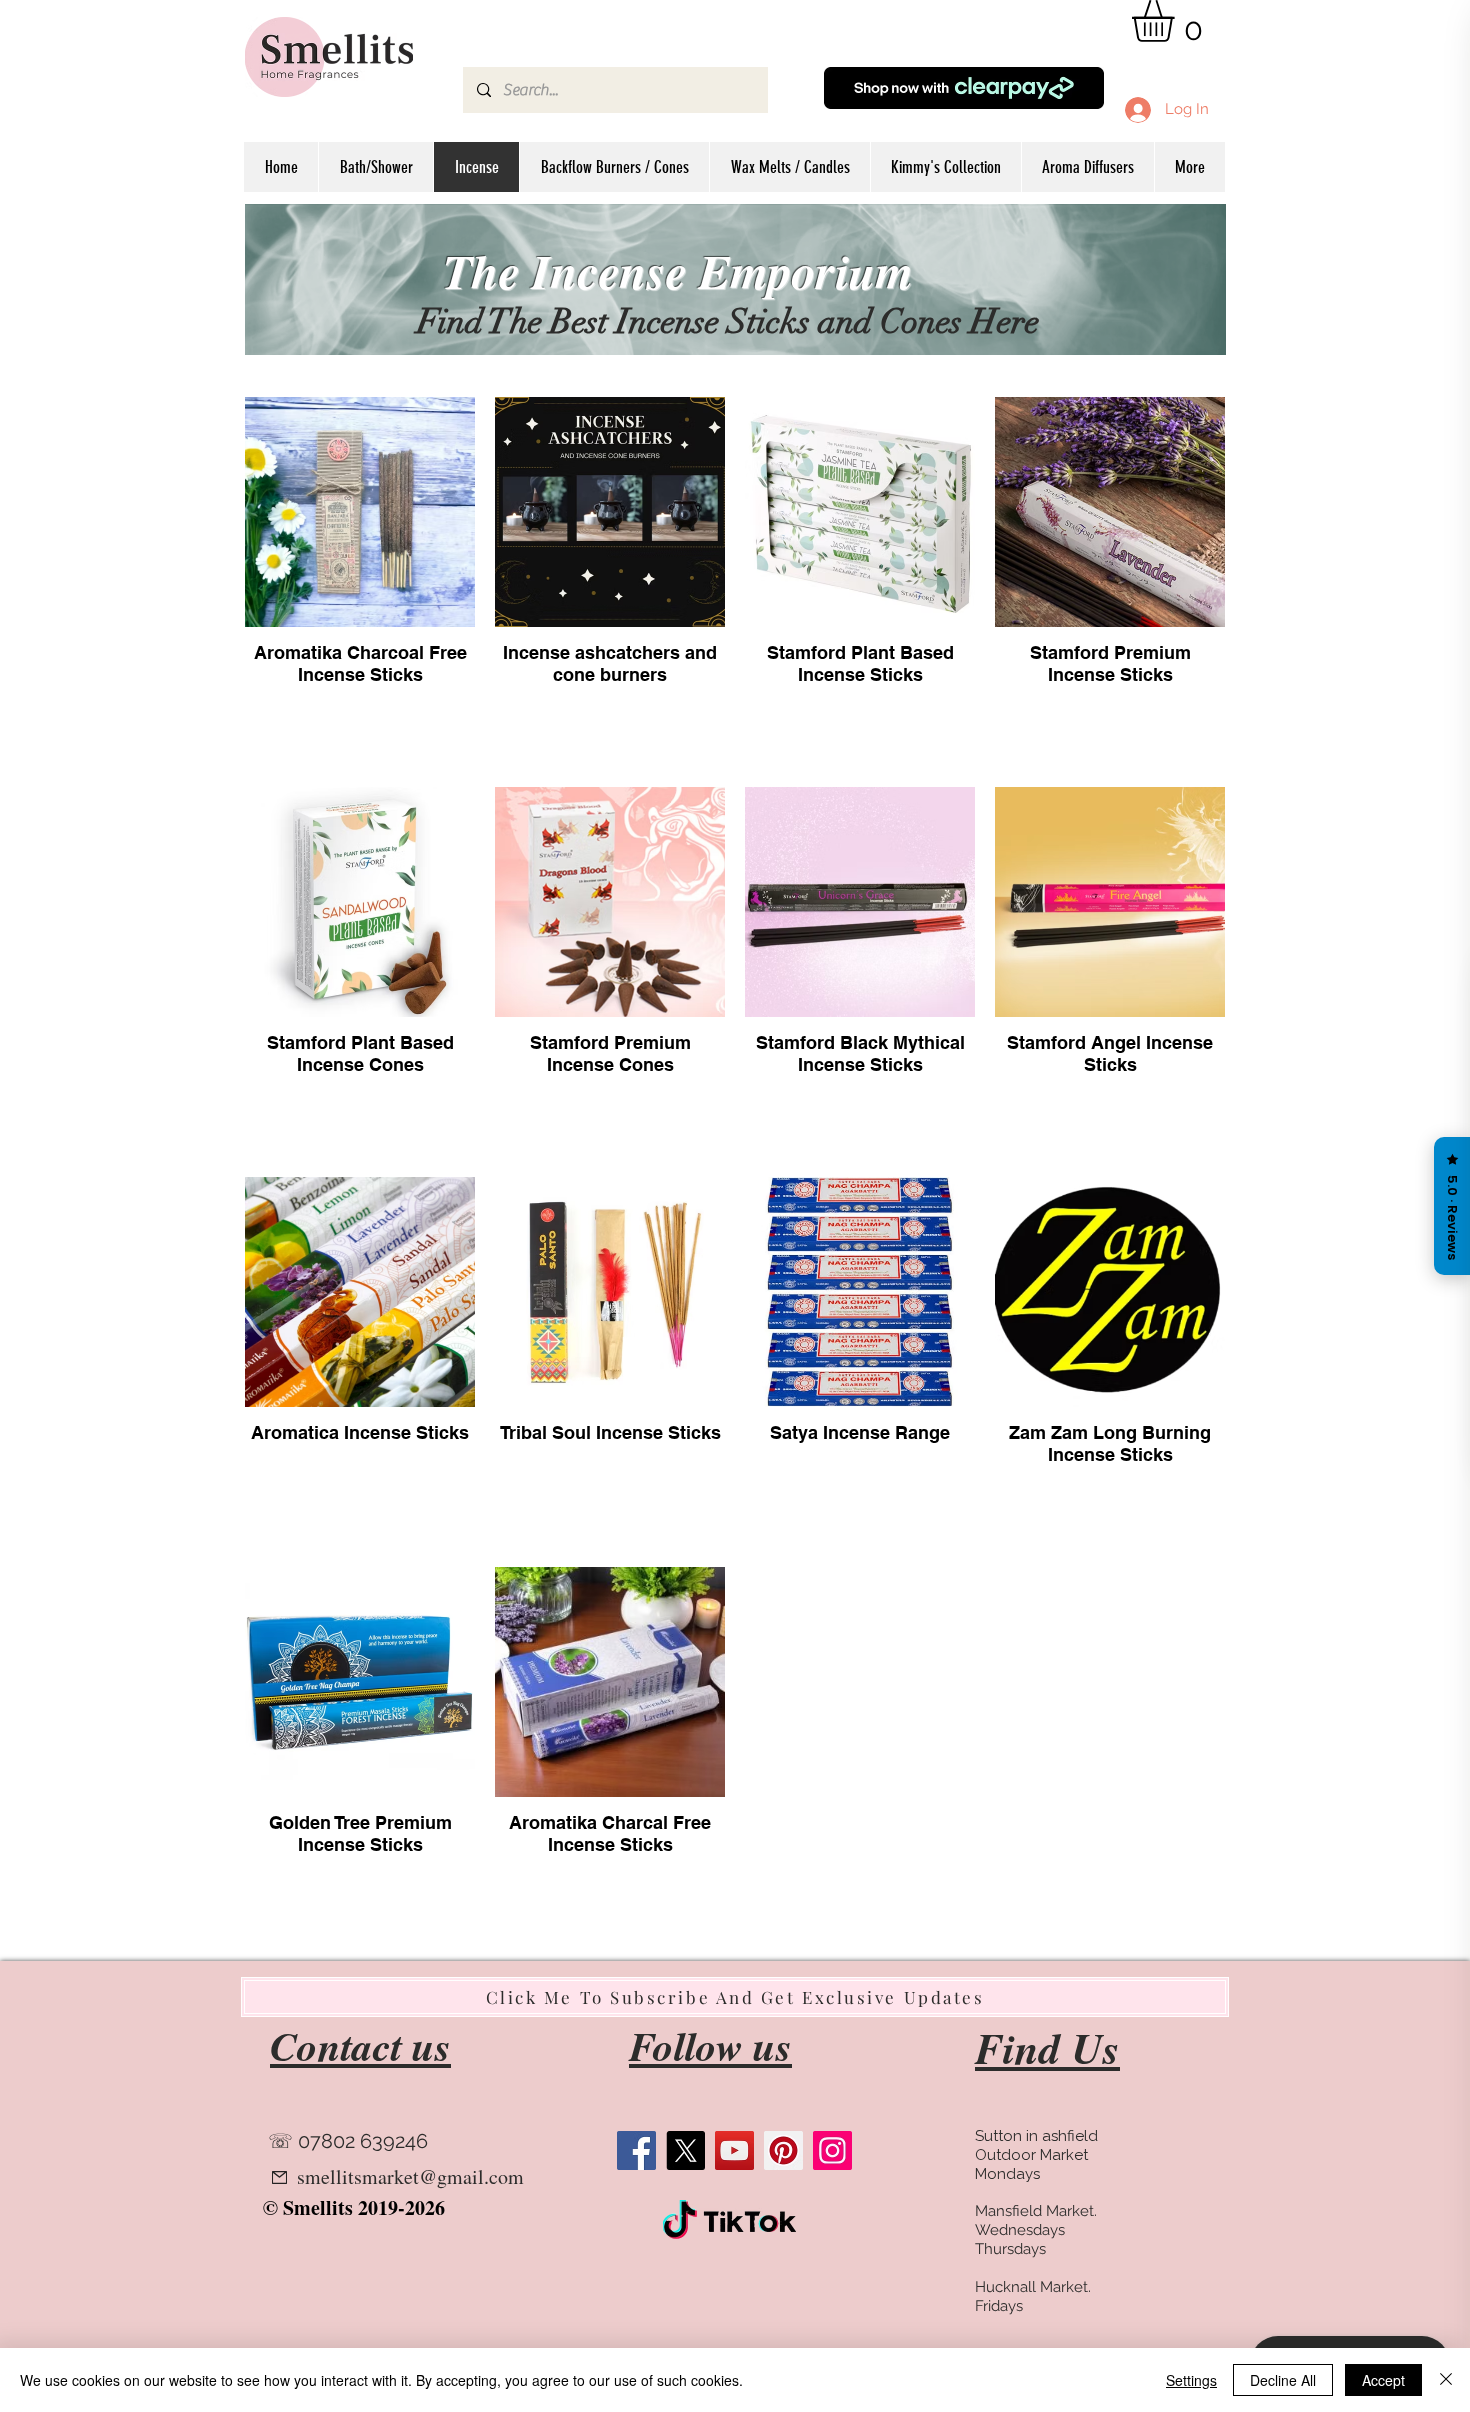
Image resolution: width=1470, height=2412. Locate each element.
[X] (685, 2150)
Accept (1383, 2380)
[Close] (1446, 2380)
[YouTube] (734, 2150)
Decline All (1283, 2380)
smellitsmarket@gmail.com (410, 2176)
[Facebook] (636, 2150)
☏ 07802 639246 (348, 2141)
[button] (1177, 21)
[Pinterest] (783, 2150)
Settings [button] (1191, 2380)
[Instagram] (832, 2150)
